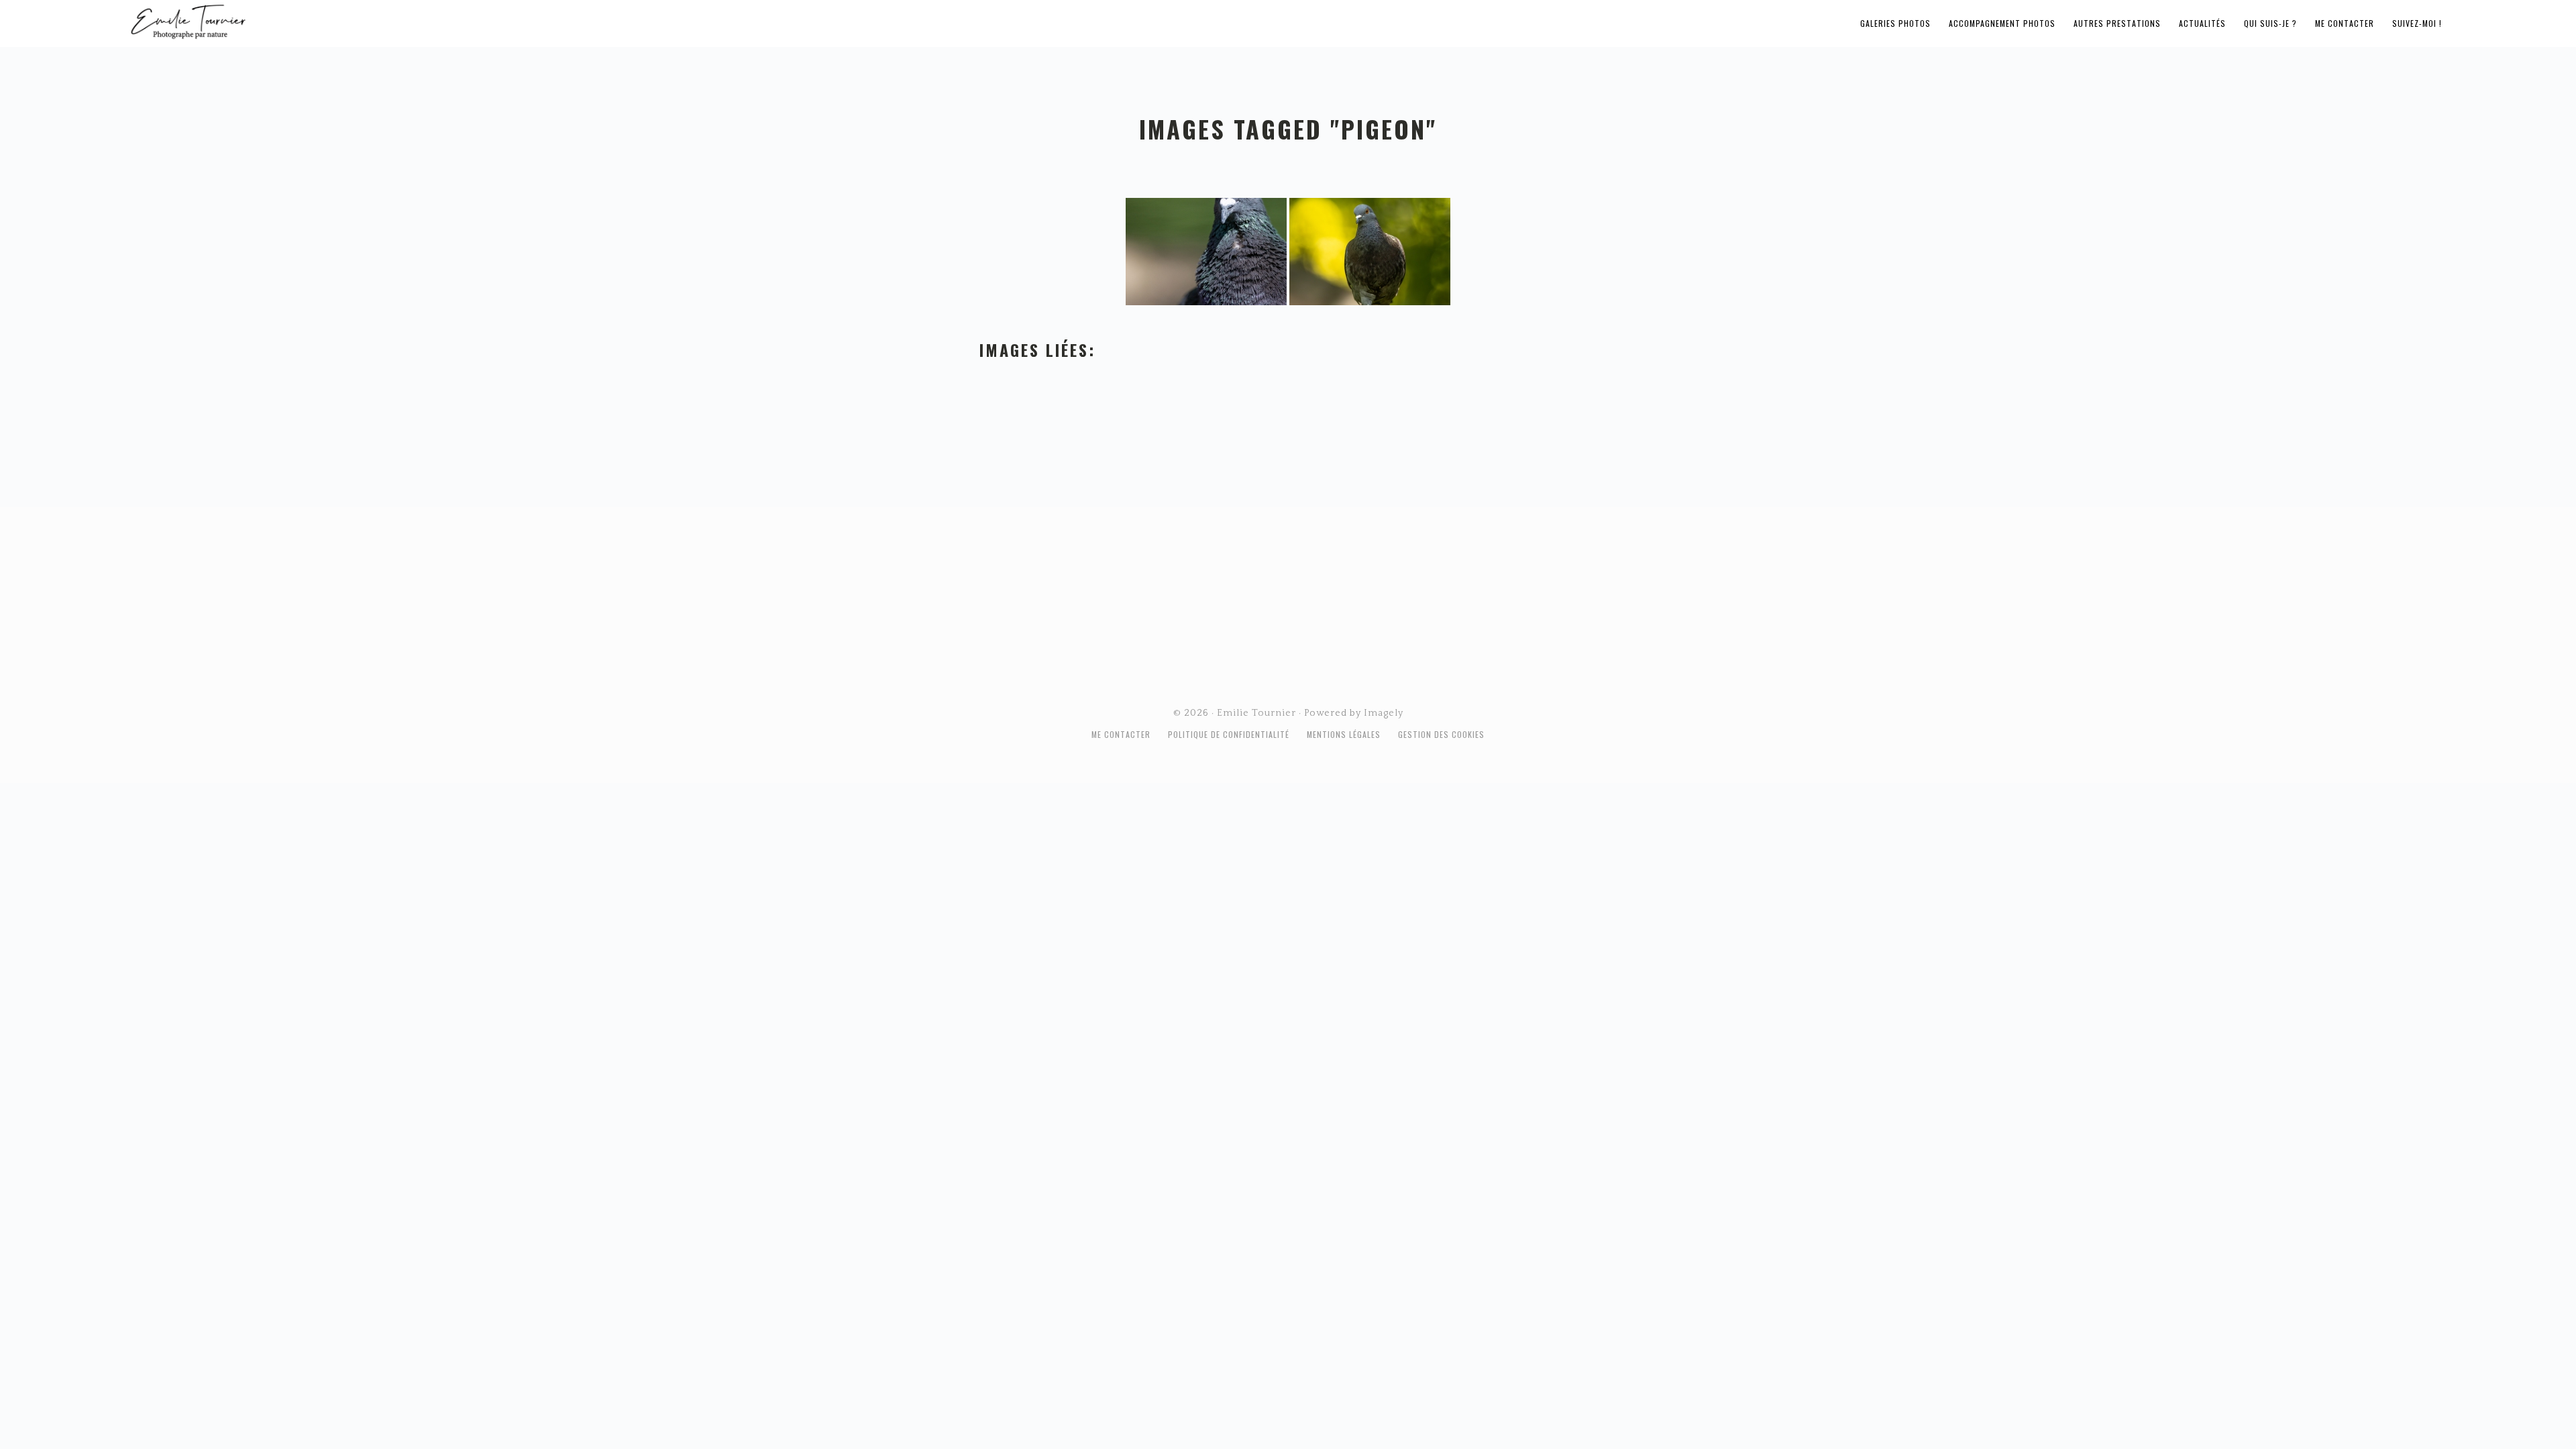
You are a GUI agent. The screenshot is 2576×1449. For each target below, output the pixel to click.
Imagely (1384, 713)
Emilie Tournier (294, 21)
